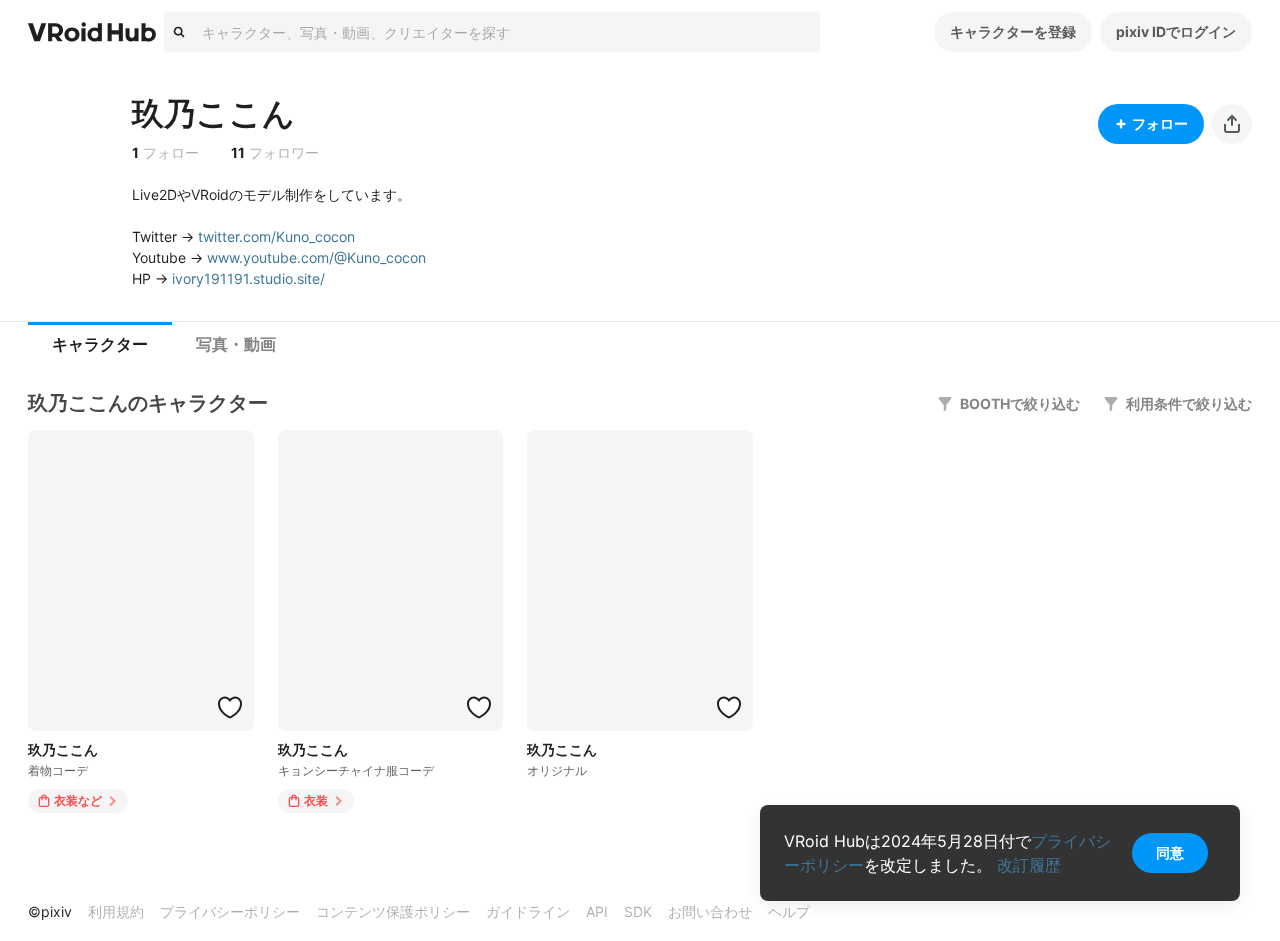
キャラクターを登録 (1013, 31)
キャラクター (100, 344)
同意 (1170, 852)
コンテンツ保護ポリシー (393, 911)
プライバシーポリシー (230, 911)
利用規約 (116, 911)
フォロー (1160, 123)
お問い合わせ (710, 911)
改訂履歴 (1029, 865)
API (597, 911)
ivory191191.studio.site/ (248, 278)
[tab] (100, 345)
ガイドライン (528, 911)
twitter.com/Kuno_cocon (276, 236)
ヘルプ (789, 911)
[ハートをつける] (230, 707)
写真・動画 (236, 344)
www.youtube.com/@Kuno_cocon (316, 257)
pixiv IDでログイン (1176, 31)
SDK (638, 911)
